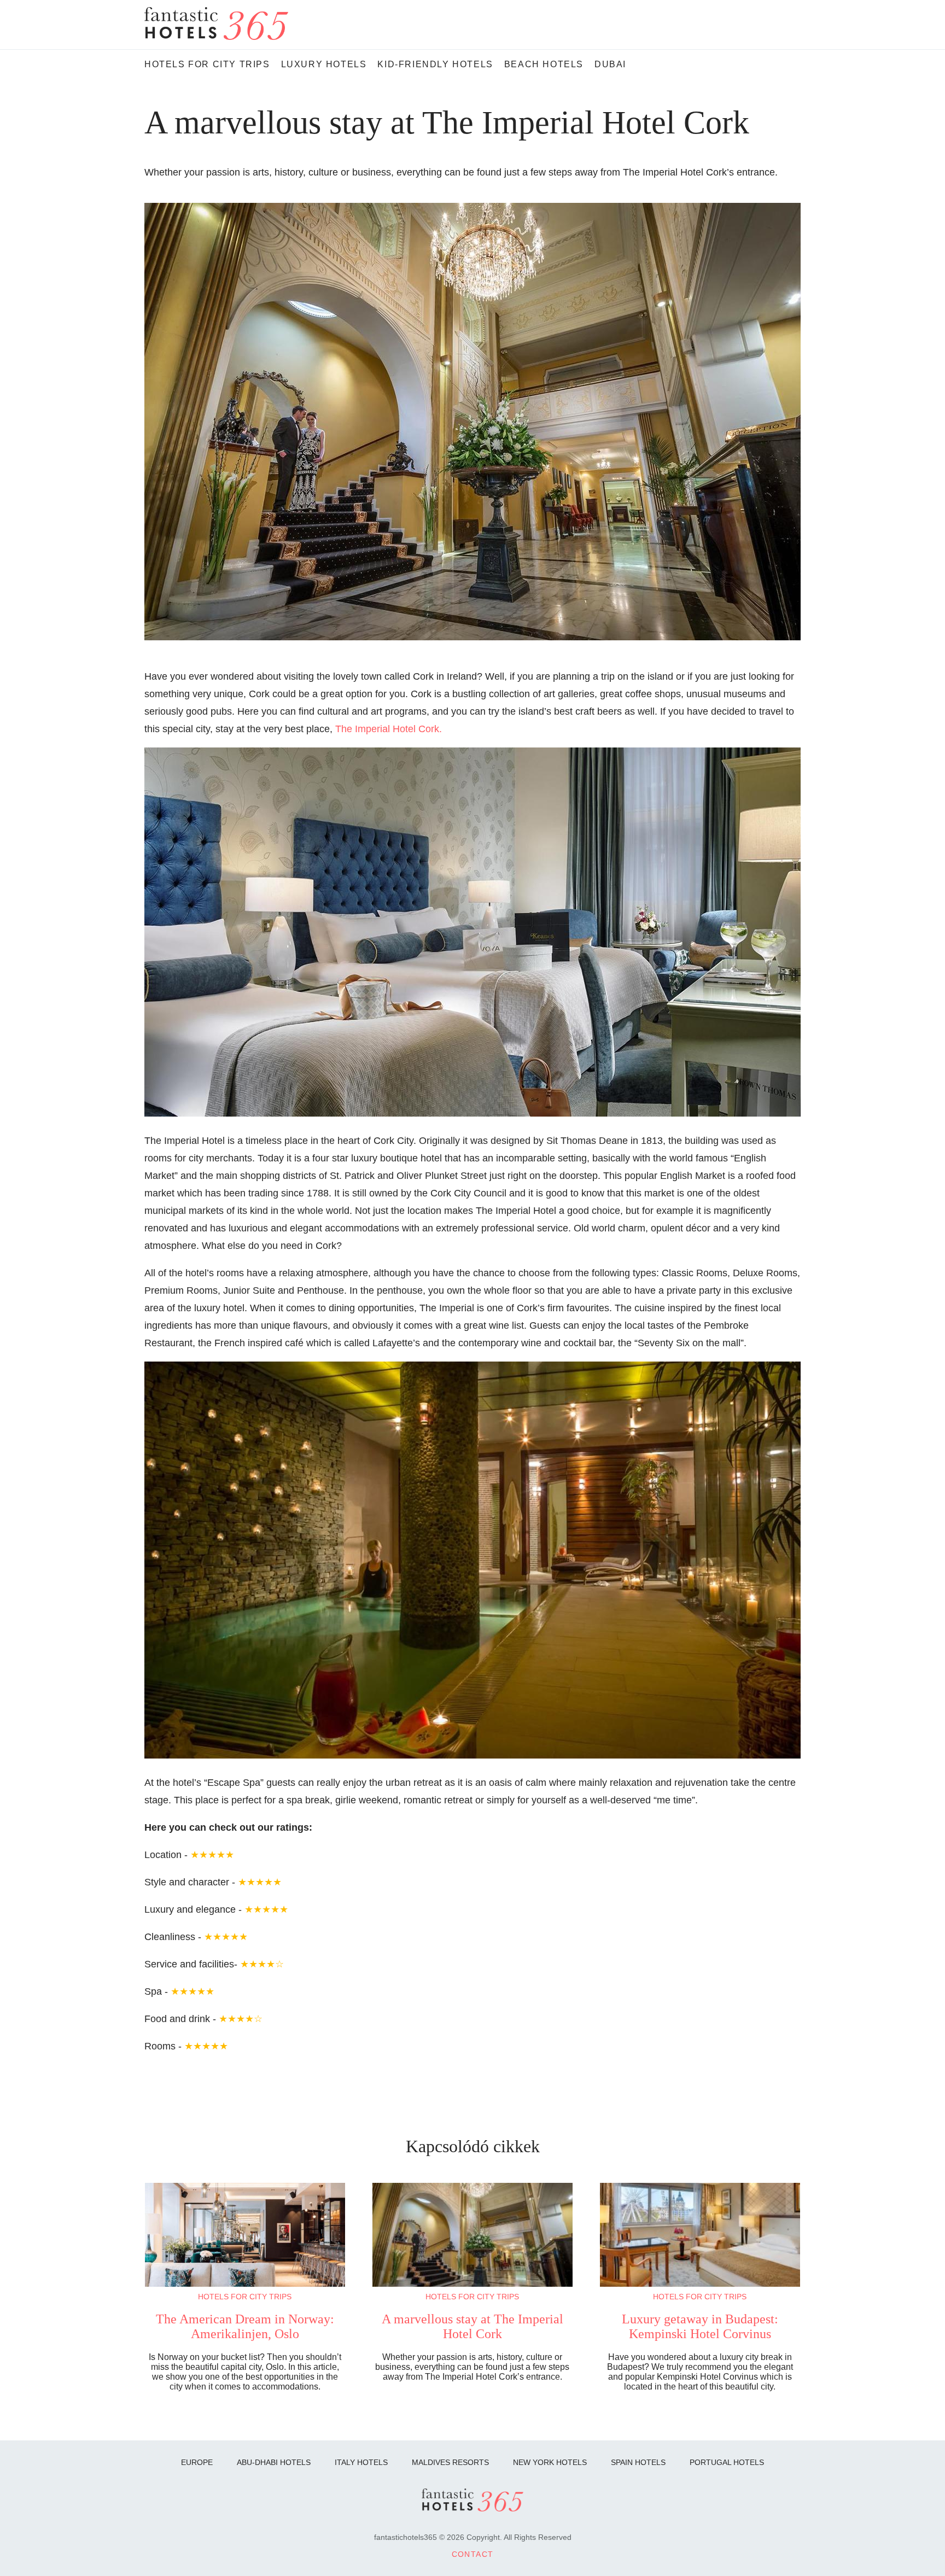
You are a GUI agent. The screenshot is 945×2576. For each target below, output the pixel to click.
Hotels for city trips (245, 2297)
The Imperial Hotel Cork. (389, 729)
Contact (473, 2554)
